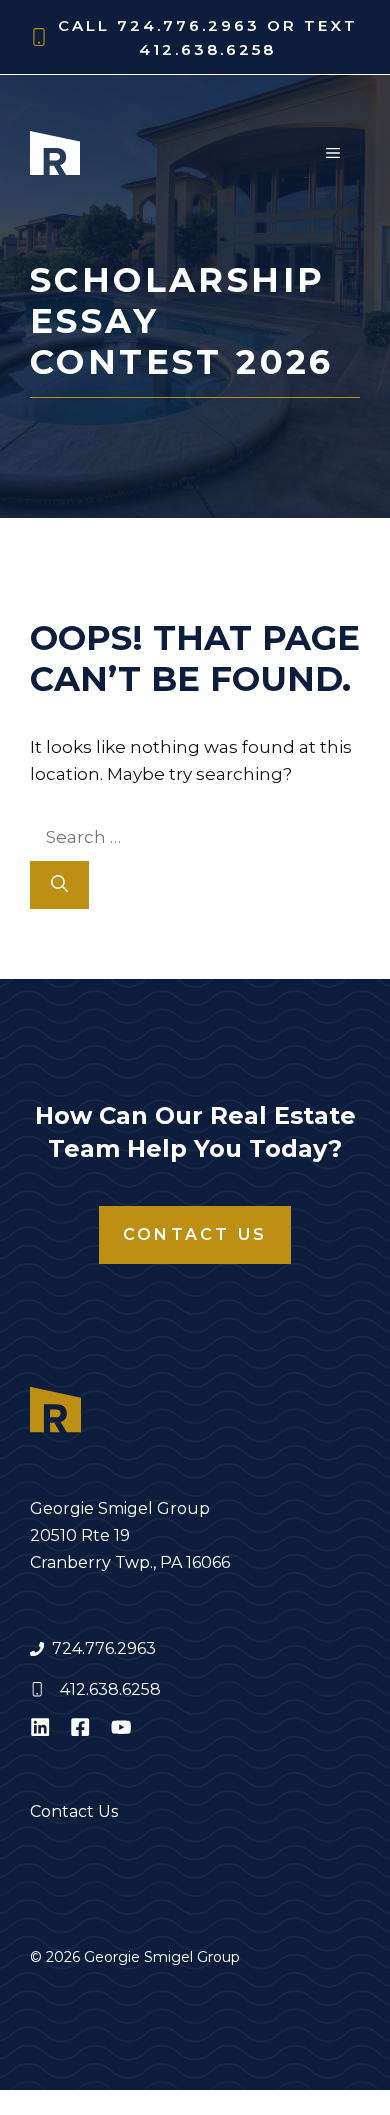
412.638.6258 (110, 1689)
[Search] (59, 885)
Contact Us (195, 1234)
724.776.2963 (104, 1648)
